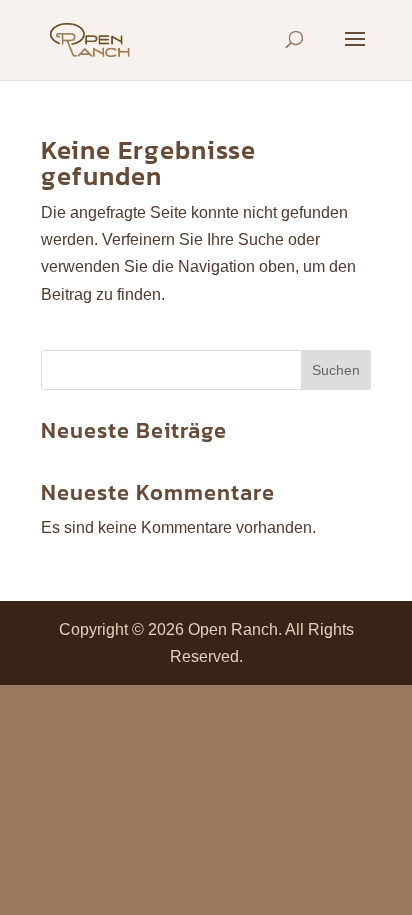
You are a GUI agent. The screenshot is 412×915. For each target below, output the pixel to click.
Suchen (336, 370)
